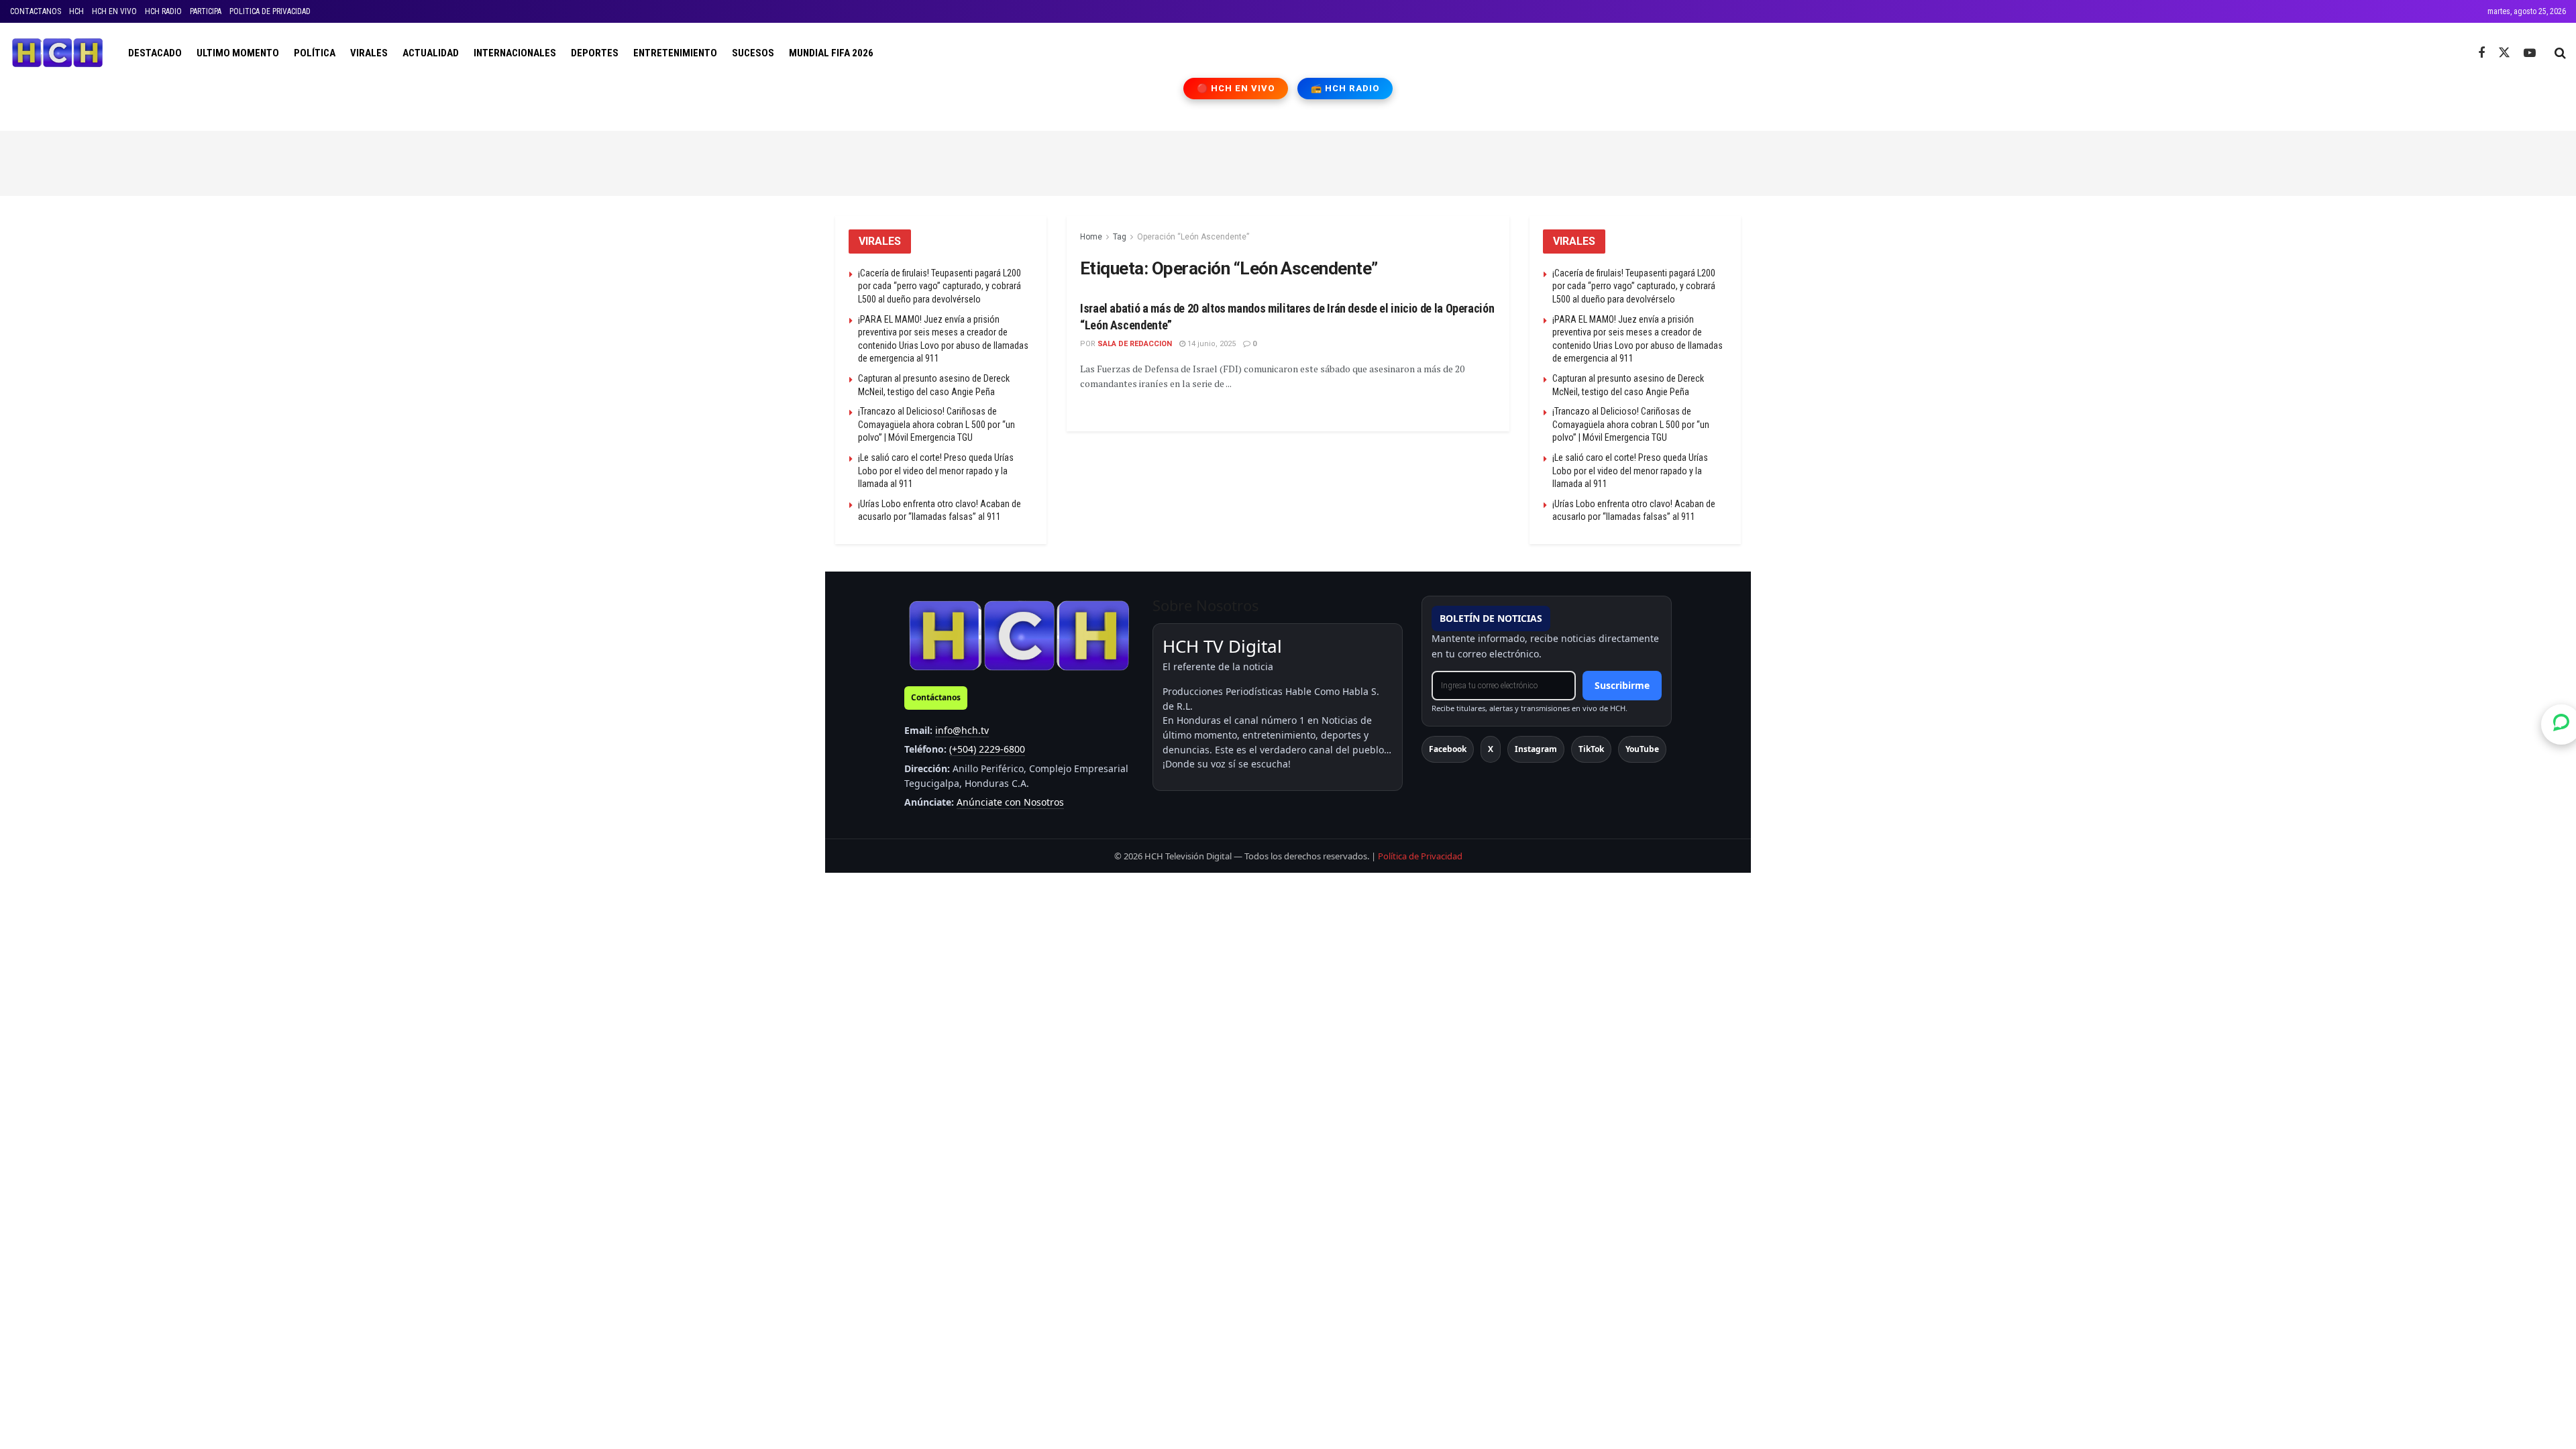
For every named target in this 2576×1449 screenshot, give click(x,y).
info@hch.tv (962, 730)
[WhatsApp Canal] (2561, 724)
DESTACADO (155, 53)
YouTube (1642, 749)
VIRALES (369, 53)
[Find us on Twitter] (2504, 53)
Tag (1120, 237)
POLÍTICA (315, 53)
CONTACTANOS (36, 11)
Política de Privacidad (1420, 856)
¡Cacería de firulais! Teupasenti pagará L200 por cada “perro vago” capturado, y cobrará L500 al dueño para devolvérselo (940, 286)
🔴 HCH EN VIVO (1236, 88)
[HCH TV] (1019, 635)
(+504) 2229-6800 (987, 749)
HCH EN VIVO (114, 11)
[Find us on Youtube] (2530, 53)
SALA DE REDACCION (1135, 344)
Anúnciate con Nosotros (1010, 802)
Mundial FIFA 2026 (831, 53)
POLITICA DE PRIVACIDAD (270, 11)
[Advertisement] (1288, 161)
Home (1091, 237)
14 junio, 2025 (1211, 344)
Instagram (1536, 749)
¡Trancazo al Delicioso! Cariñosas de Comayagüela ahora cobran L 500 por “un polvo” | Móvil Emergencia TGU (936, 424)
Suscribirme (1622, 685)
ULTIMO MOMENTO (238, 53)
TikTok (1591, 749)
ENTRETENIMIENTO (675, 53)
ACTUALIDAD (431, 53)
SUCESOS (753, 53)
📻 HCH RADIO (1345, 88)
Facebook (1448, 749)
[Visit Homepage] (57, 53)
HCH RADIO (163, 11)
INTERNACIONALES (515, 53)
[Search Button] (2560, 53)
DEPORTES (595, 53)
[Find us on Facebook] (2481, 53)
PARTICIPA (206, 11)
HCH (76, 11)
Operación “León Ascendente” (1193, 237)
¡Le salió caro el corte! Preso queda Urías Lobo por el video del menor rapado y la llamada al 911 (936, 471)
